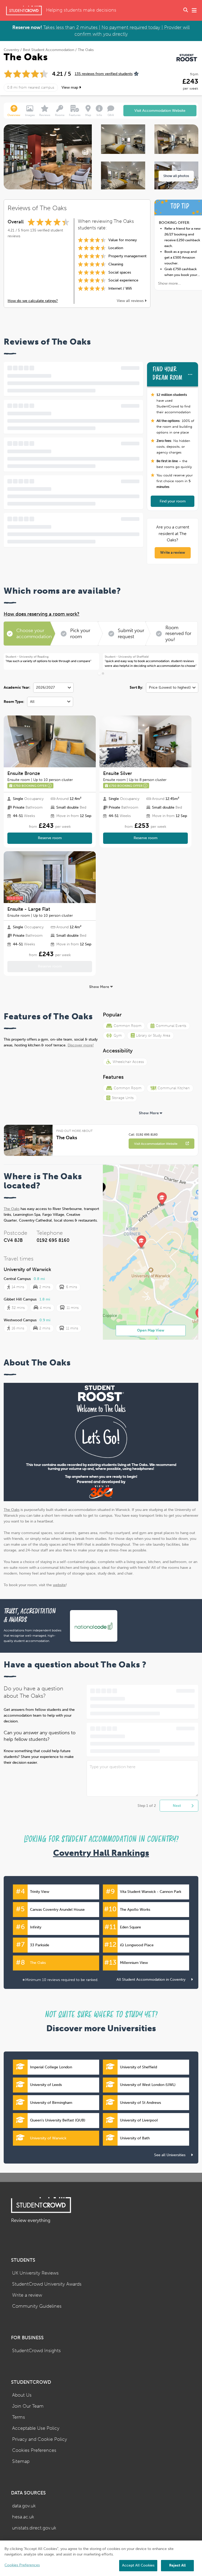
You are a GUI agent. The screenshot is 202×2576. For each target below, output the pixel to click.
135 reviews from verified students (104, 74)
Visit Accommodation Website (160, 111)
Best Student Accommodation (49, 50)
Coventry (11, 50)
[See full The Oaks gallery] (123, 141)
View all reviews (131, 301)
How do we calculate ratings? (33, 301)
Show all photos (176, 176)
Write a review (173, 553)
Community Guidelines (37, 2306)
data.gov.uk (24, 2506)
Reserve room (50, 838)
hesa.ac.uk (23, 2517)
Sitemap (21, 2461)
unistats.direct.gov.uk (34, 2528)
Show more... (170, 283)
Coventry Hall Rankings (101, 1853)
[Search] (186, 11)
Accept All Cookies (138, 2565)
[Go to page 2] (103, 674)
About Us (22, 2395)
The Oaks (12, 1209)
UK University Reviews (35, 2273)
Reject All (177, 2565)
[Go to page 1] (99, 673)
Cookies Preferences (34, 2450)
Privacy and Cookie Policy (40, 2439)
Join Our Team (28, 2406)
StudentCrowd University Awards (47, 2284)
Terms (19, 2417)
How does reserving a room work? (42, 614)
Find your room (173, 501)
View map (70, 87)
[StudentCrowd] (24, 10)
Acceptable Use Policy (36, 2428)
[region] (101, 2558)
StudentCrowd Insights (36, 2351)
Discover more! (81, 1045)
